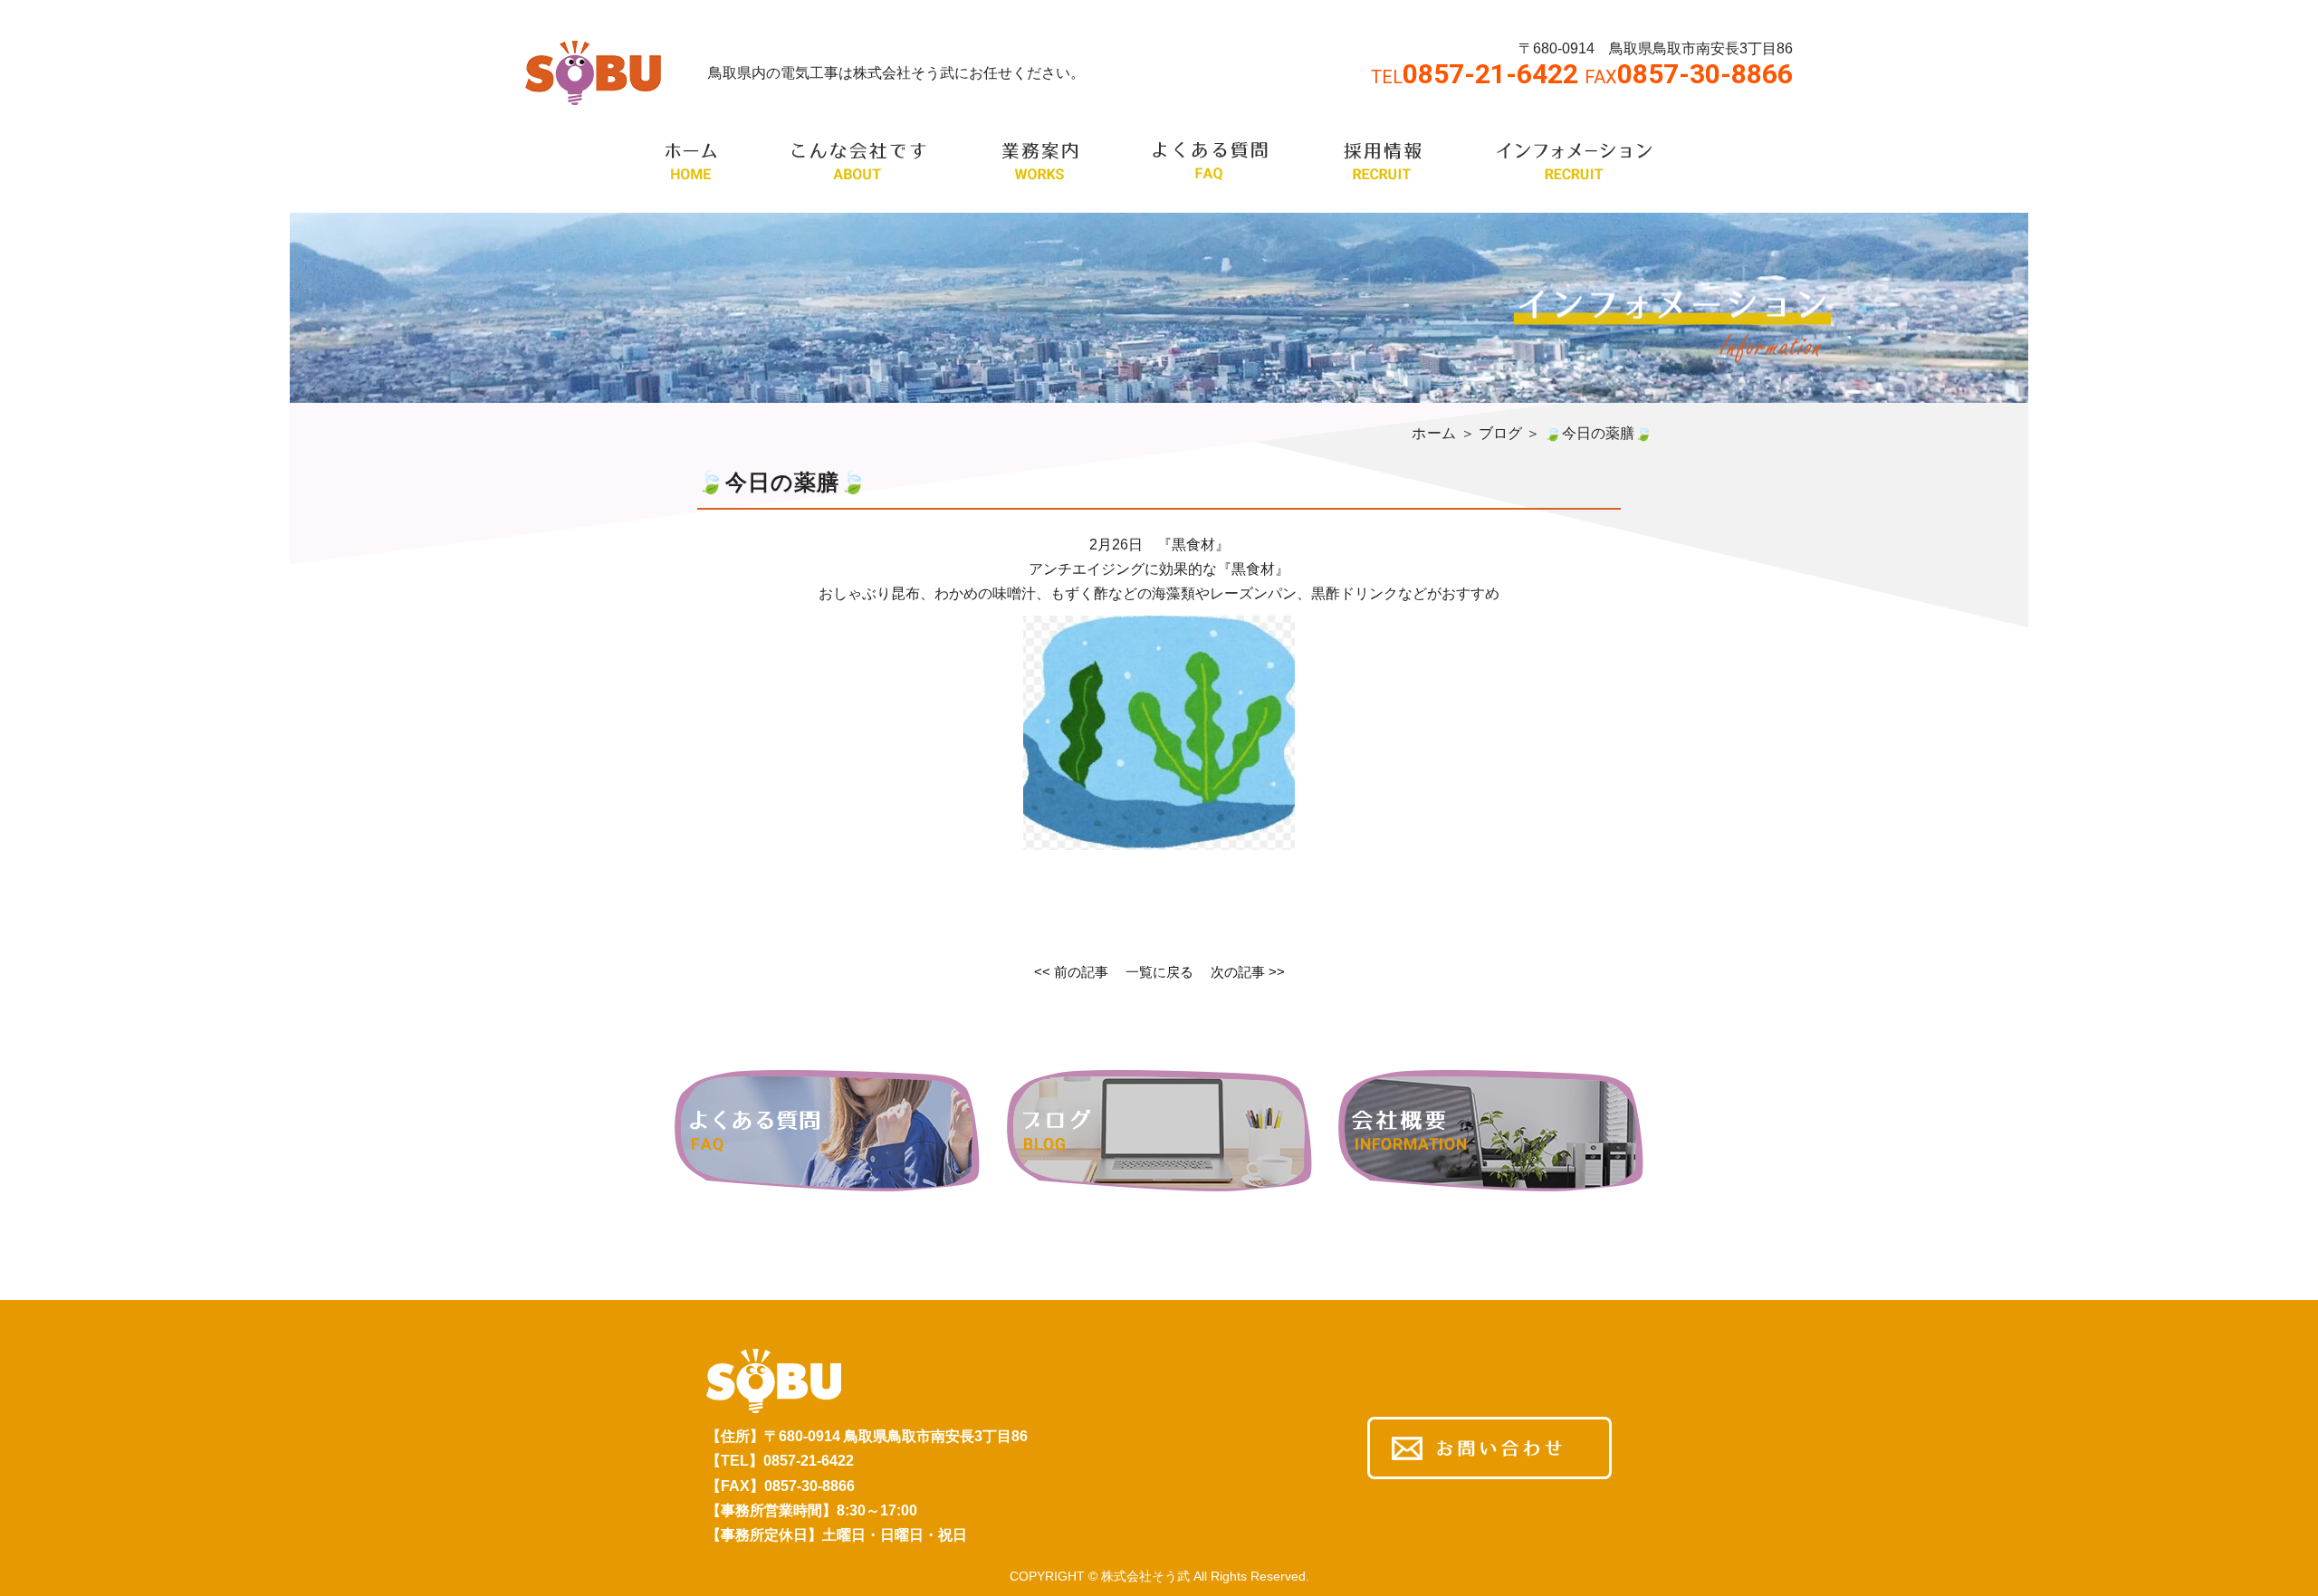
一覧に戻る (1159, 972)
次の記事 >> (1248, 972)
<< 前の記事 (1071, 972)
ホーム (1434, 433)
